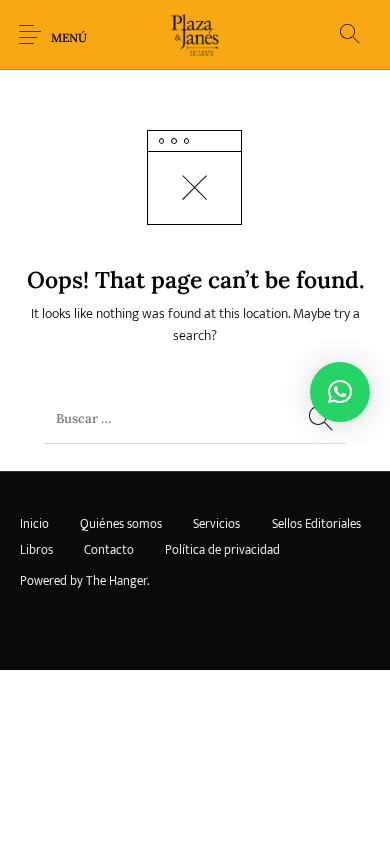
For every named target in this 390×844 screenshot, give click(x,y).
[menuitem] (34, 525)
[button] (340, 392)
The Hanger (116, 581)
